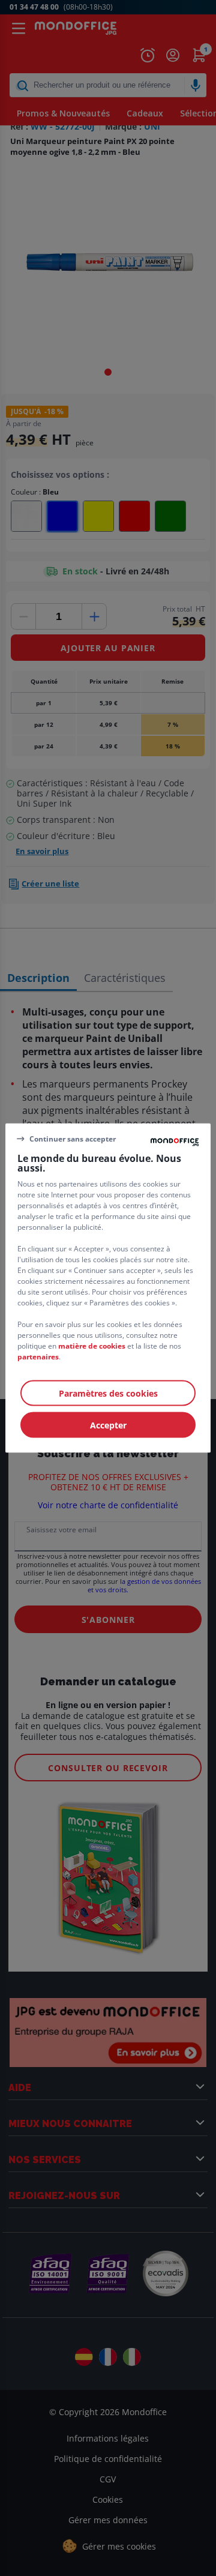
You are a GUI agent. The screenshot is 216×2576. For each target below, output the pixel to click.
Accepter (108, 1425)
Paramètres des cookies (108, 1393)
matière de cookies (92, 1346)
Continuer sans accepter (73, 1138)
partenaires (38, 1357)
